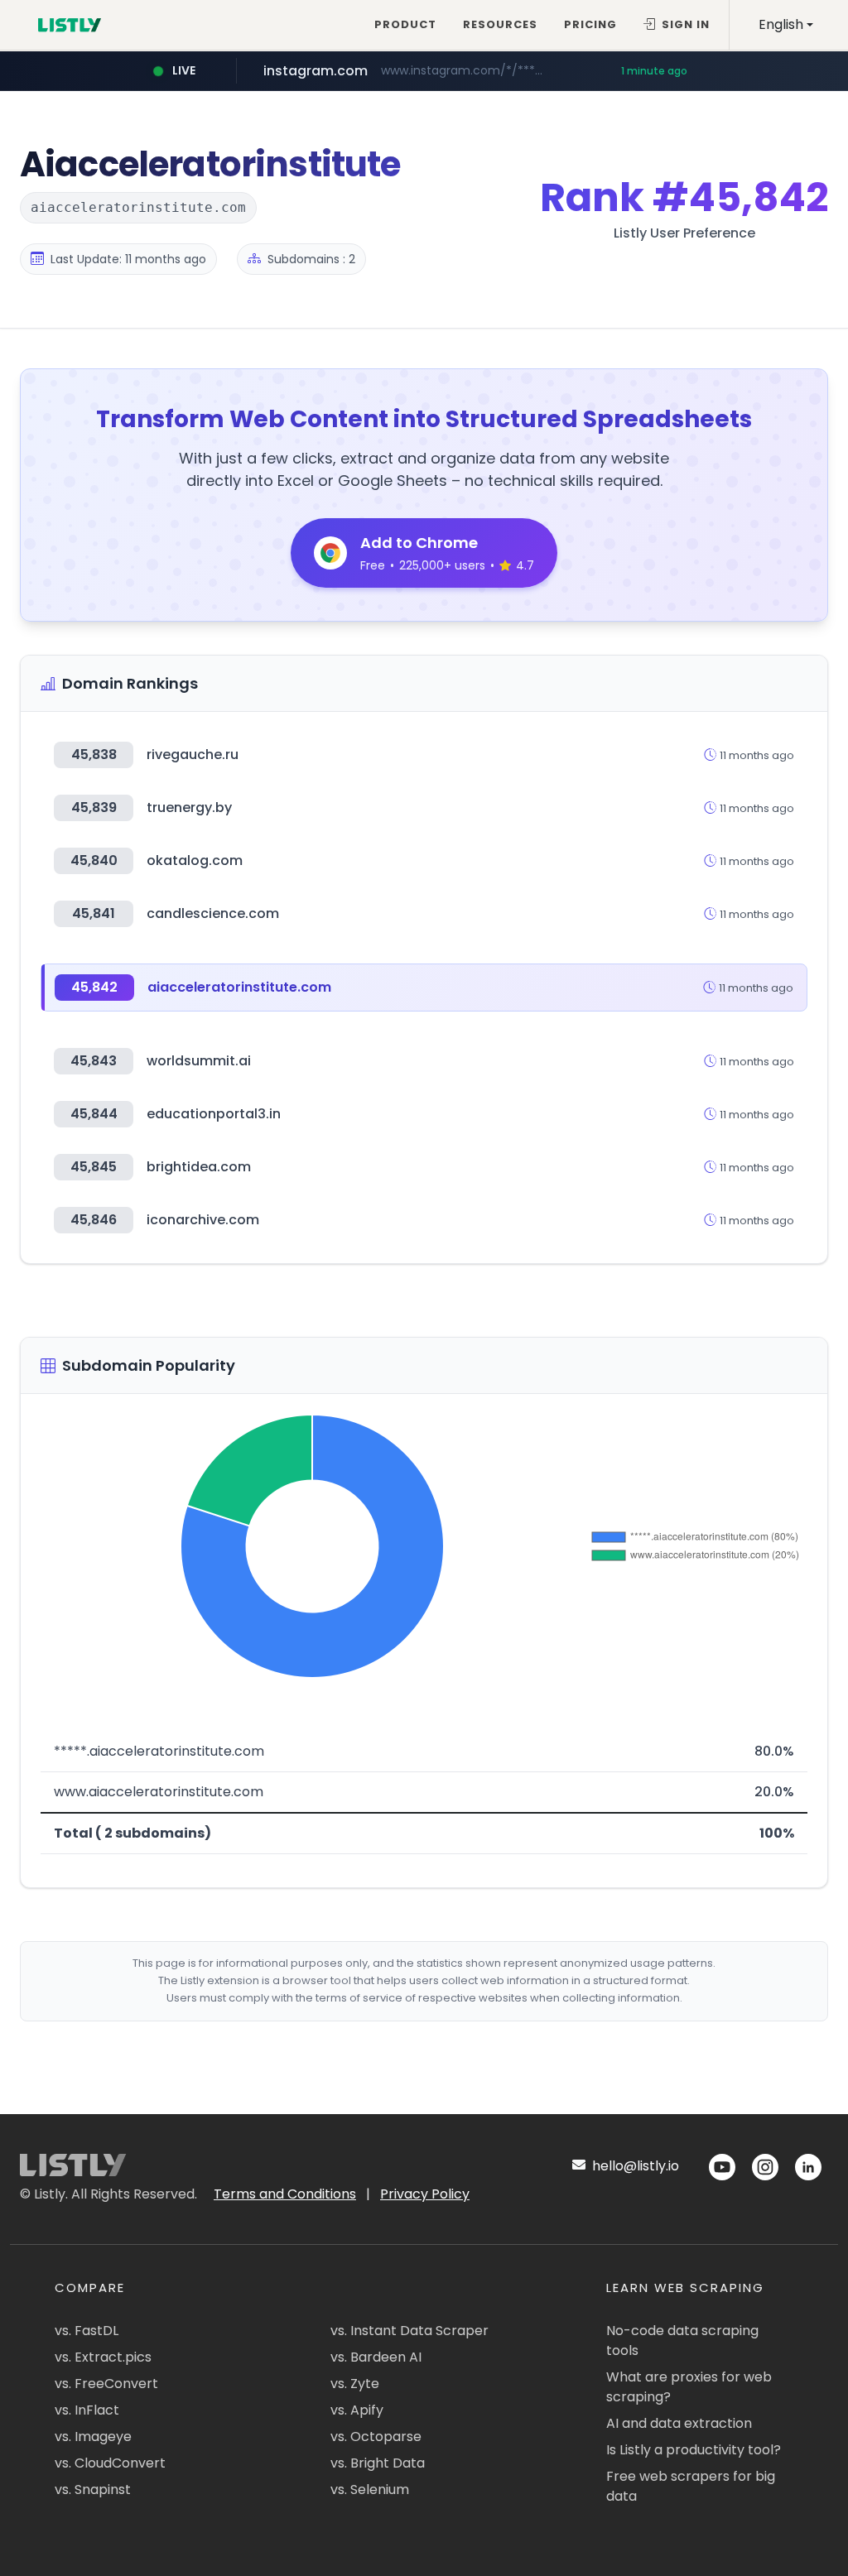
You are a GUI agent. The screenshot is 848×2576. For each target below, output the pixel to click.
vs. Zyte (355, 2384)
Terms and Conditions (285, 2194)
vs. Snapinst (93, 2489)
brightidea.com (199, 1167)
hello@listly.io (634, 2166)
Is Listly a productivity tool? (694, 2450)
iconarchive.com (203, 1220)
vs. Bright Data (378, 2463)
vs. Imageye (93, 2437)
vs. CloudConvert (110, 2463)
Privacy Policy (425, 2194)
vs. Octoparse (376, 2437)
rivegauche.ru (193, 755)
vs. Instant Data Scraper (410, 2331)
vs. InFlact (87, 2410)
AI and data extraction (679, 2423)
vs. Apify (357, 2410)
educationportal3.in (214, 1114)
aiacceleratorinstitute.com (239, 987)
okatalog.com (195, 860)
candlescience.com (213, 913)
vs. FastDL (87, 2331)
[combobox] (786, 25)
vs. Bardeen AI (376, 2357)
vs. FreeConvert (106, 2384)
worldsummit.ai (199, 1061)
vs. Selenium (370, 2489)
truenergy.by (189, 807)
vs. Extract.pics (103, 2357)
